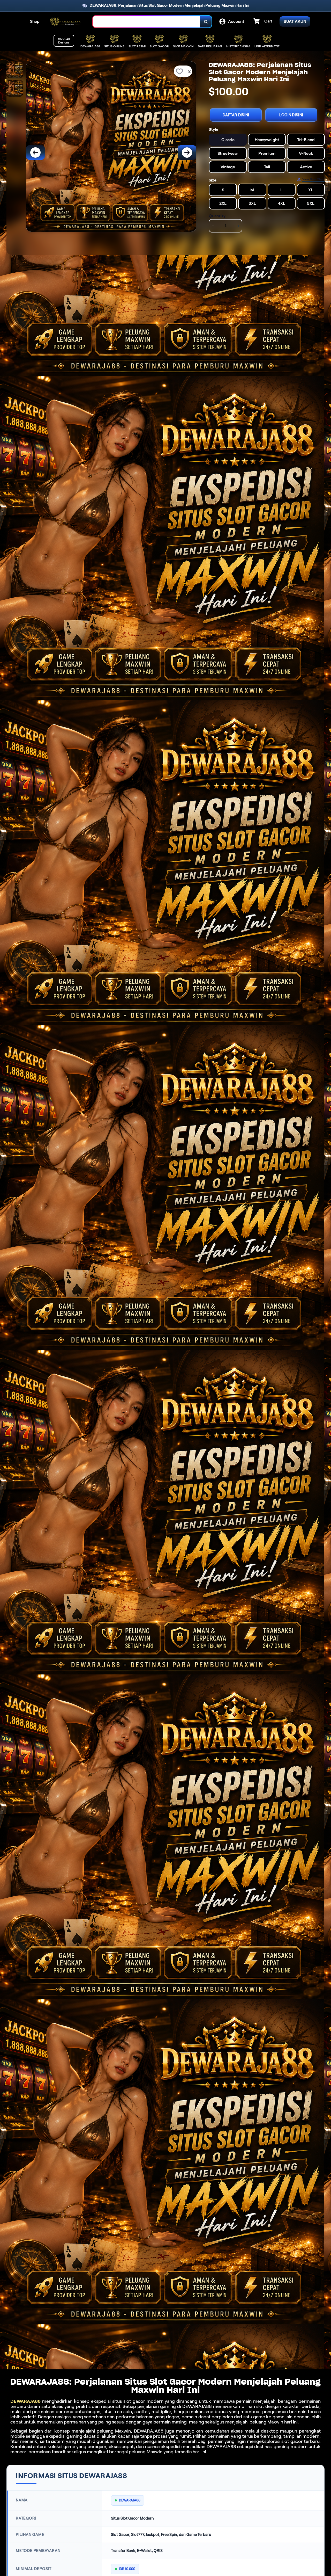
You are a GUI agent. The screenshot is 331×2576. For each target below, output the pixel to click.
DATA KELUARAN (210, 46)
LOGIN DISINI (291, 115)
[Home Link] (66, 22)
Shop (35, 21)
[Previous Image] (35, 153)
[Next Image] (187, 153)
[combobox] (147, 22)
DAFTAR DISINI (236, 115)
